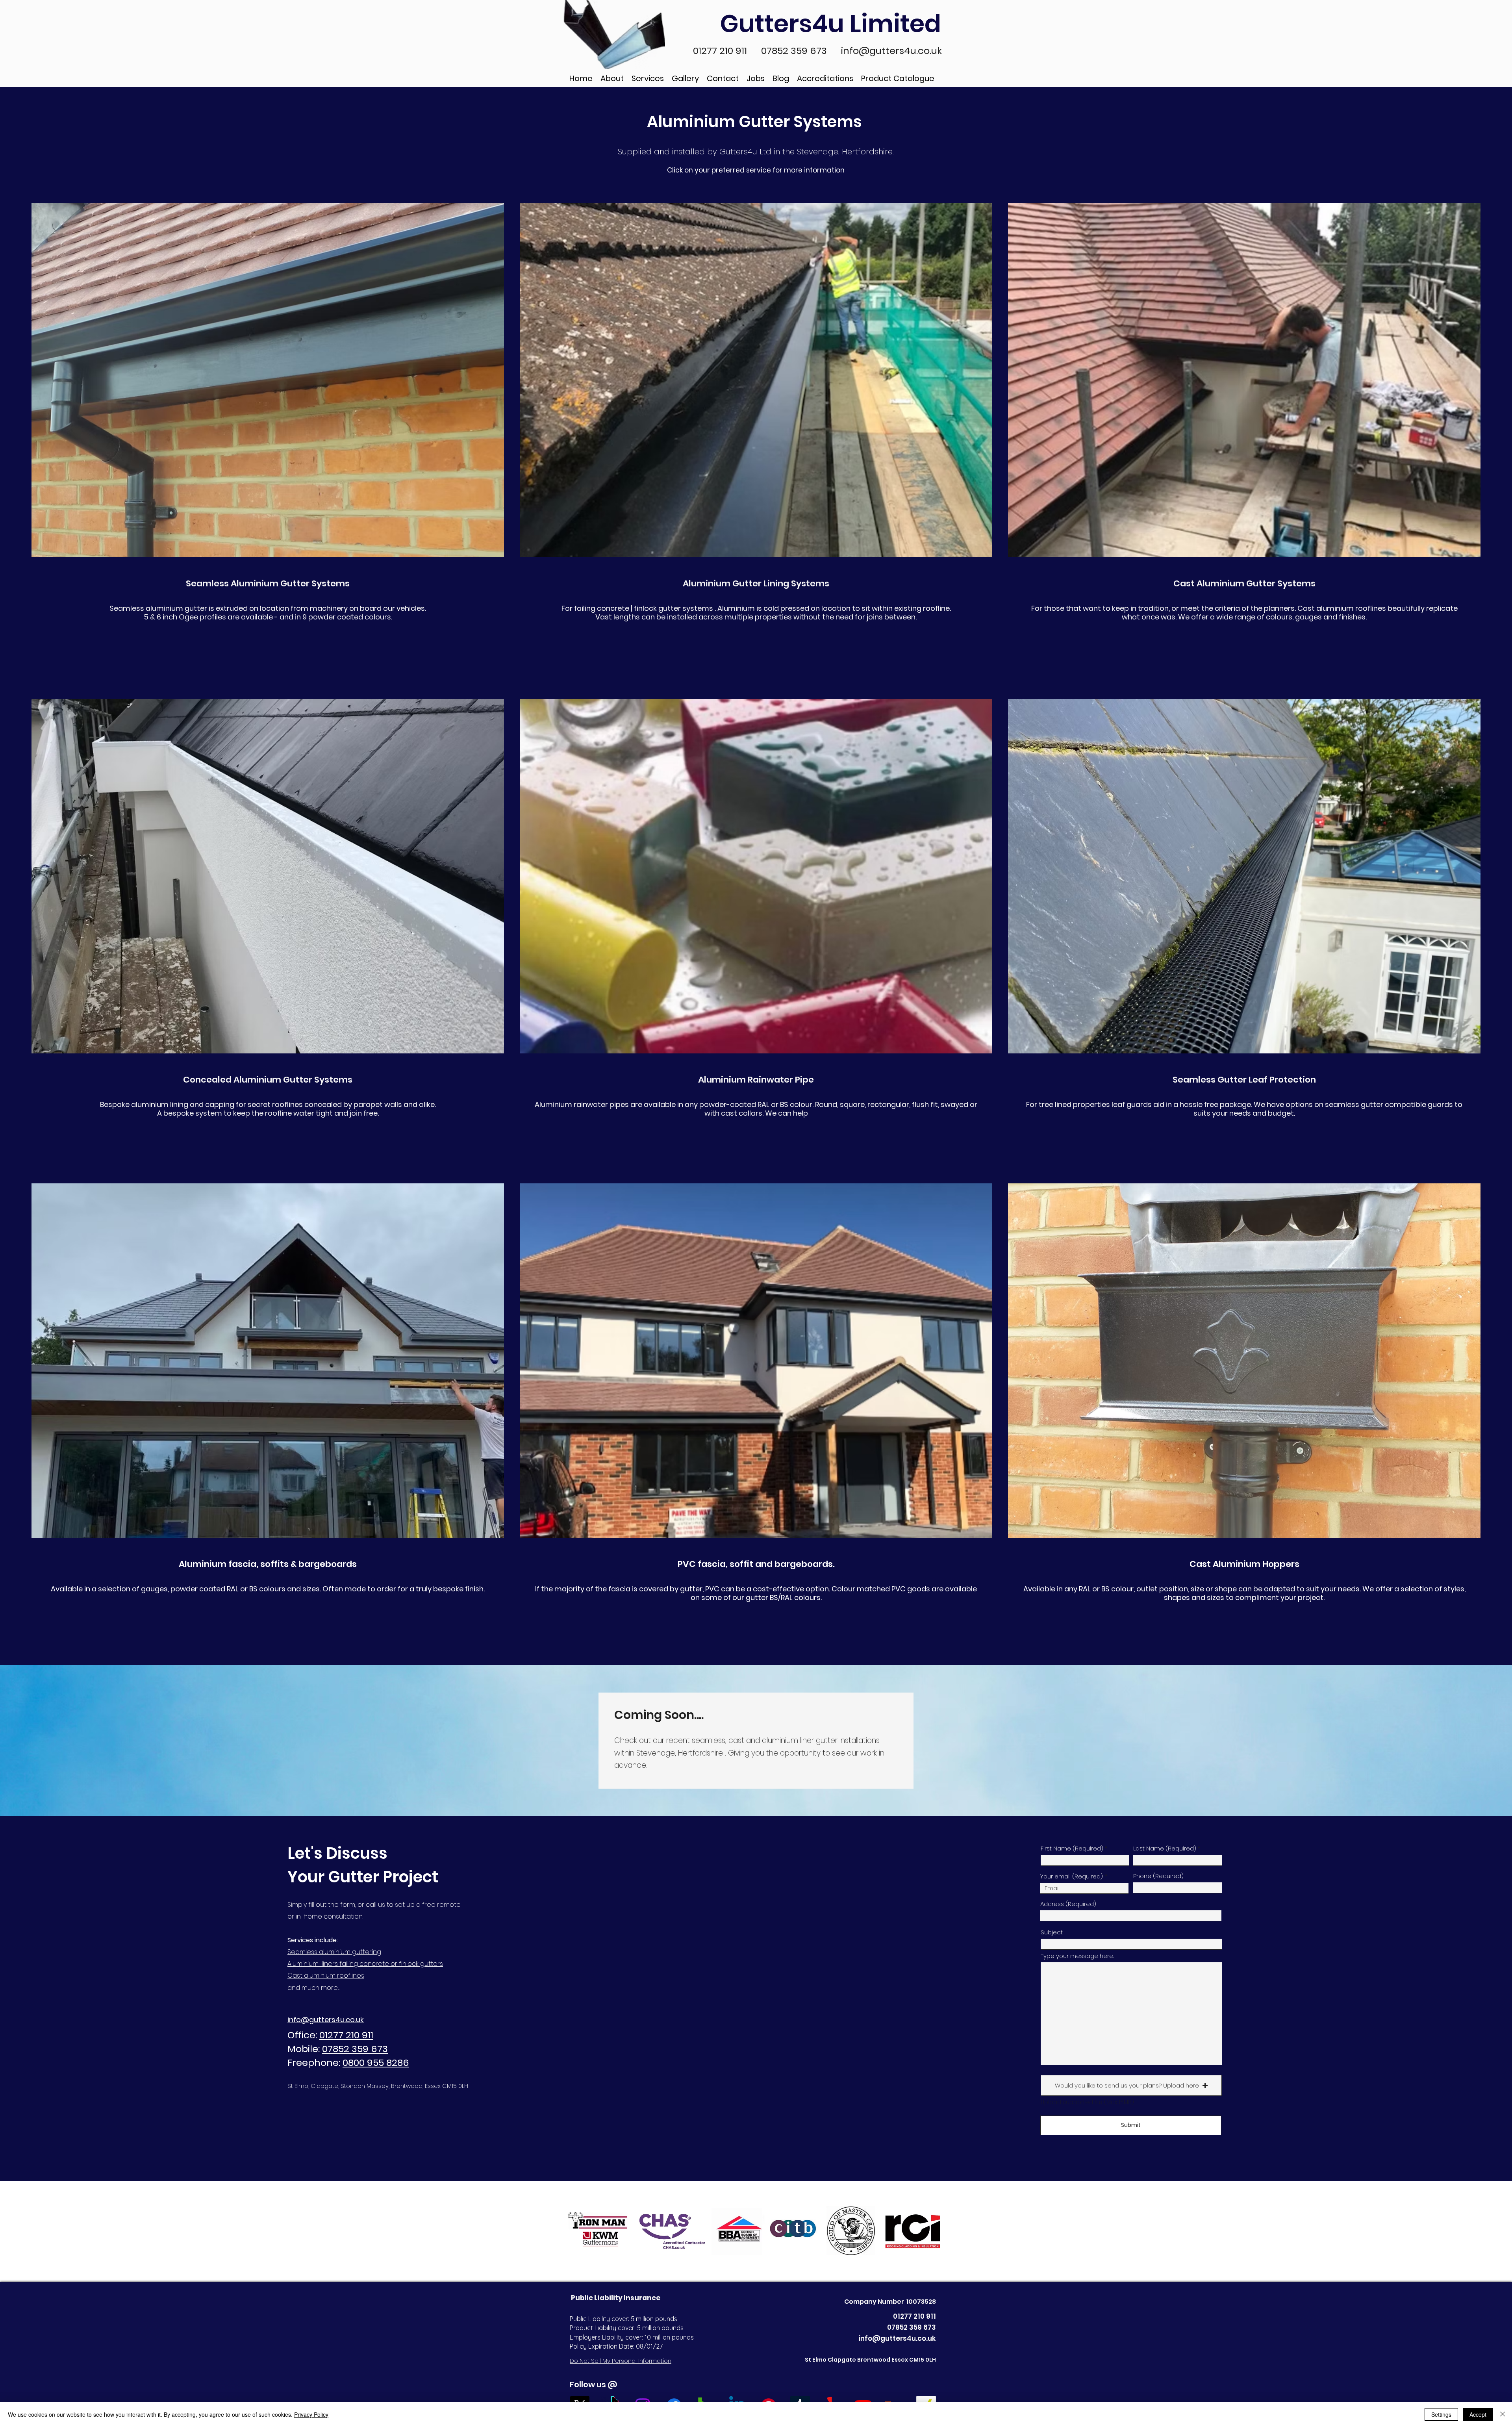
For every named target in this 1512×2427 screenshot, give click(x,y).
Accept (1478, 2414)
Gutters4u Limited (833, 24)
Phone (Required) (1158, 1876)
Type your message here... (1077, 1956)
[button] (1131, 2085)
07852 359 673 (795, 51)
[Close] (1503, 2414)
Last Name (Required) (1165, 1848)
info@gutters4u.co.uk (891, 51)
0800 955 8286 (376, 2063)
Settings (1441, 2414)
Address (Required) (1068, 1904)
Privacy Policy (311, 2414)
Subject (1052, 1932)
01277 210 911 (721, 51)
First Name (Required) (1072, 1848)
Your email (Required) (1072, 1876)
